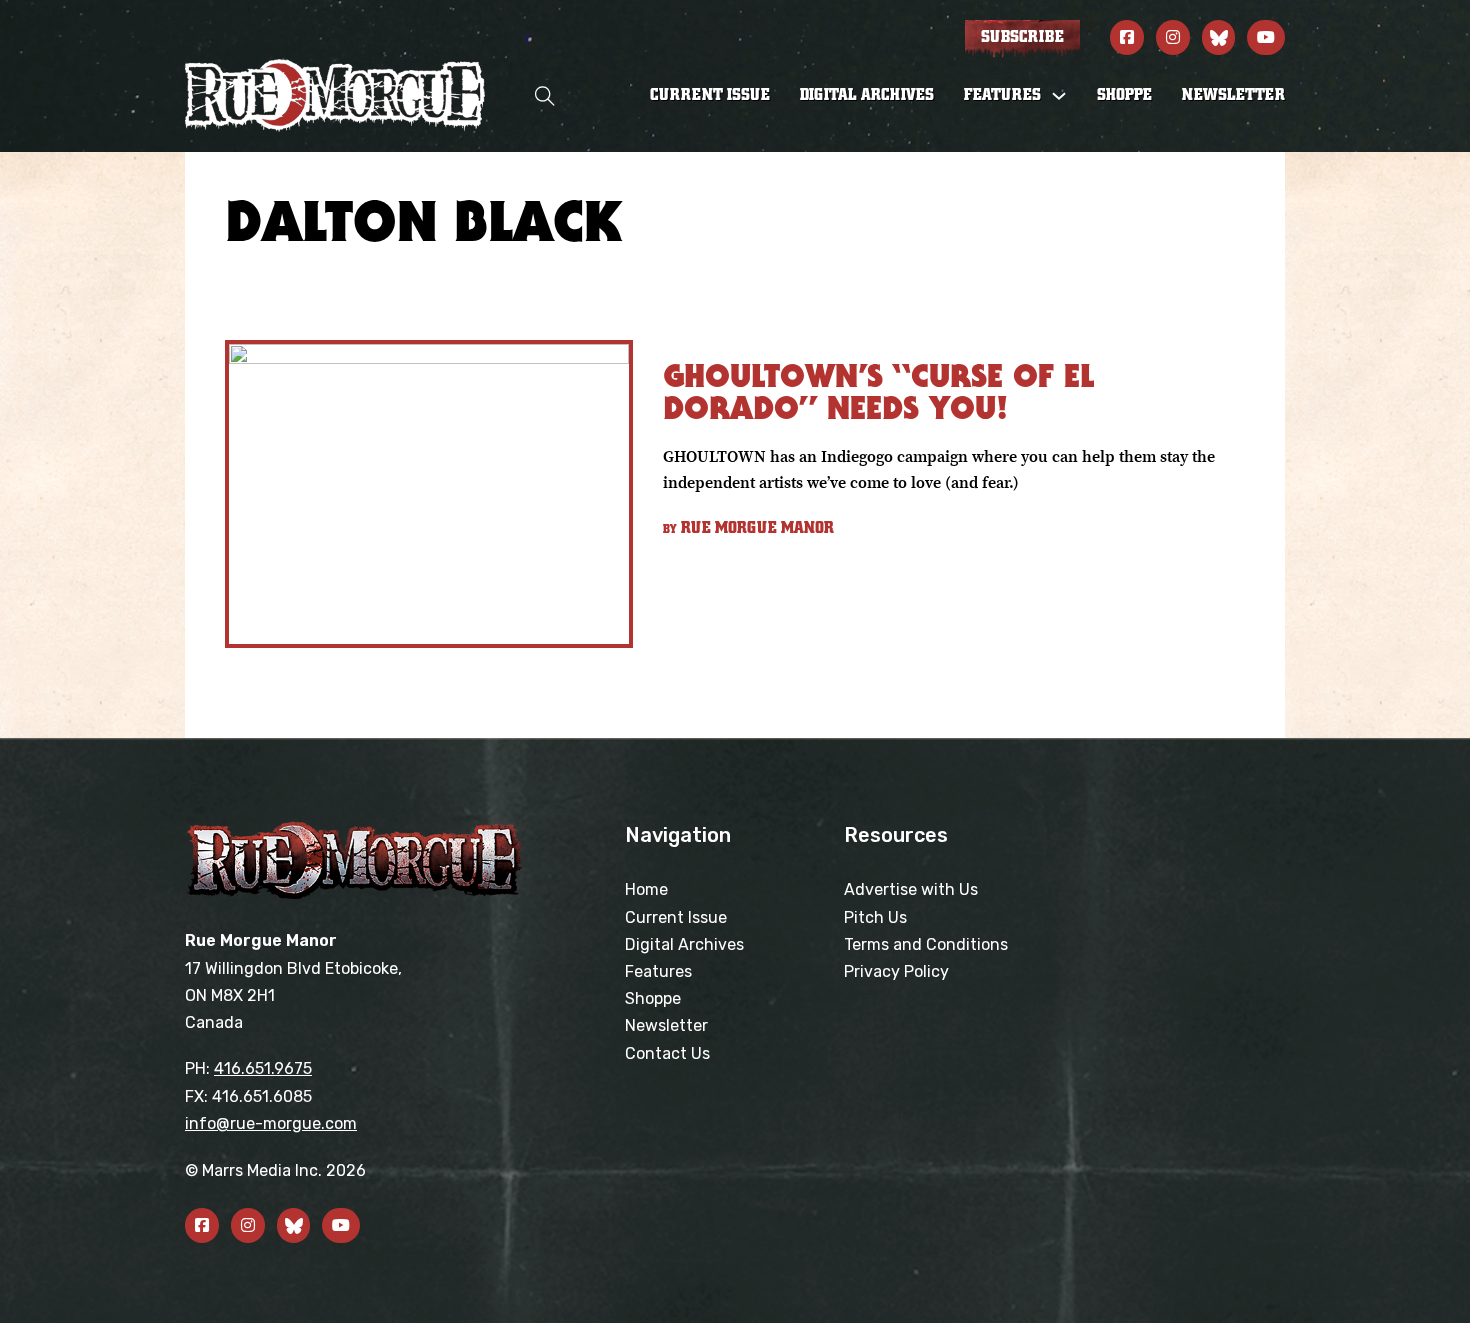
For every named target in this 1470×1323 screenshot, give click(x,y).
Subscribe (1022, 37)
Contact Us (667, 1053)
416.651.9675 (263, 1068)
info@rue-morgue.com (271, 1123)
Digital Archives (867, 95)
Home (646, 889)
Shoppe (1124, 95)
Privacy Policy (896, 971)
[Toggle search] (545, 95)
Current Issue (710, 95)
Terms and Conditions (926, 944)
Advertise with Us (911, 889)
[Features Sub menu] (1059, 96)
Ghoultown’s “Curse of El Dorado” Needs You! (878, 391)
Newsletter (1233, 95)
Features (658, 971)
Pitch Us (875, 917)
